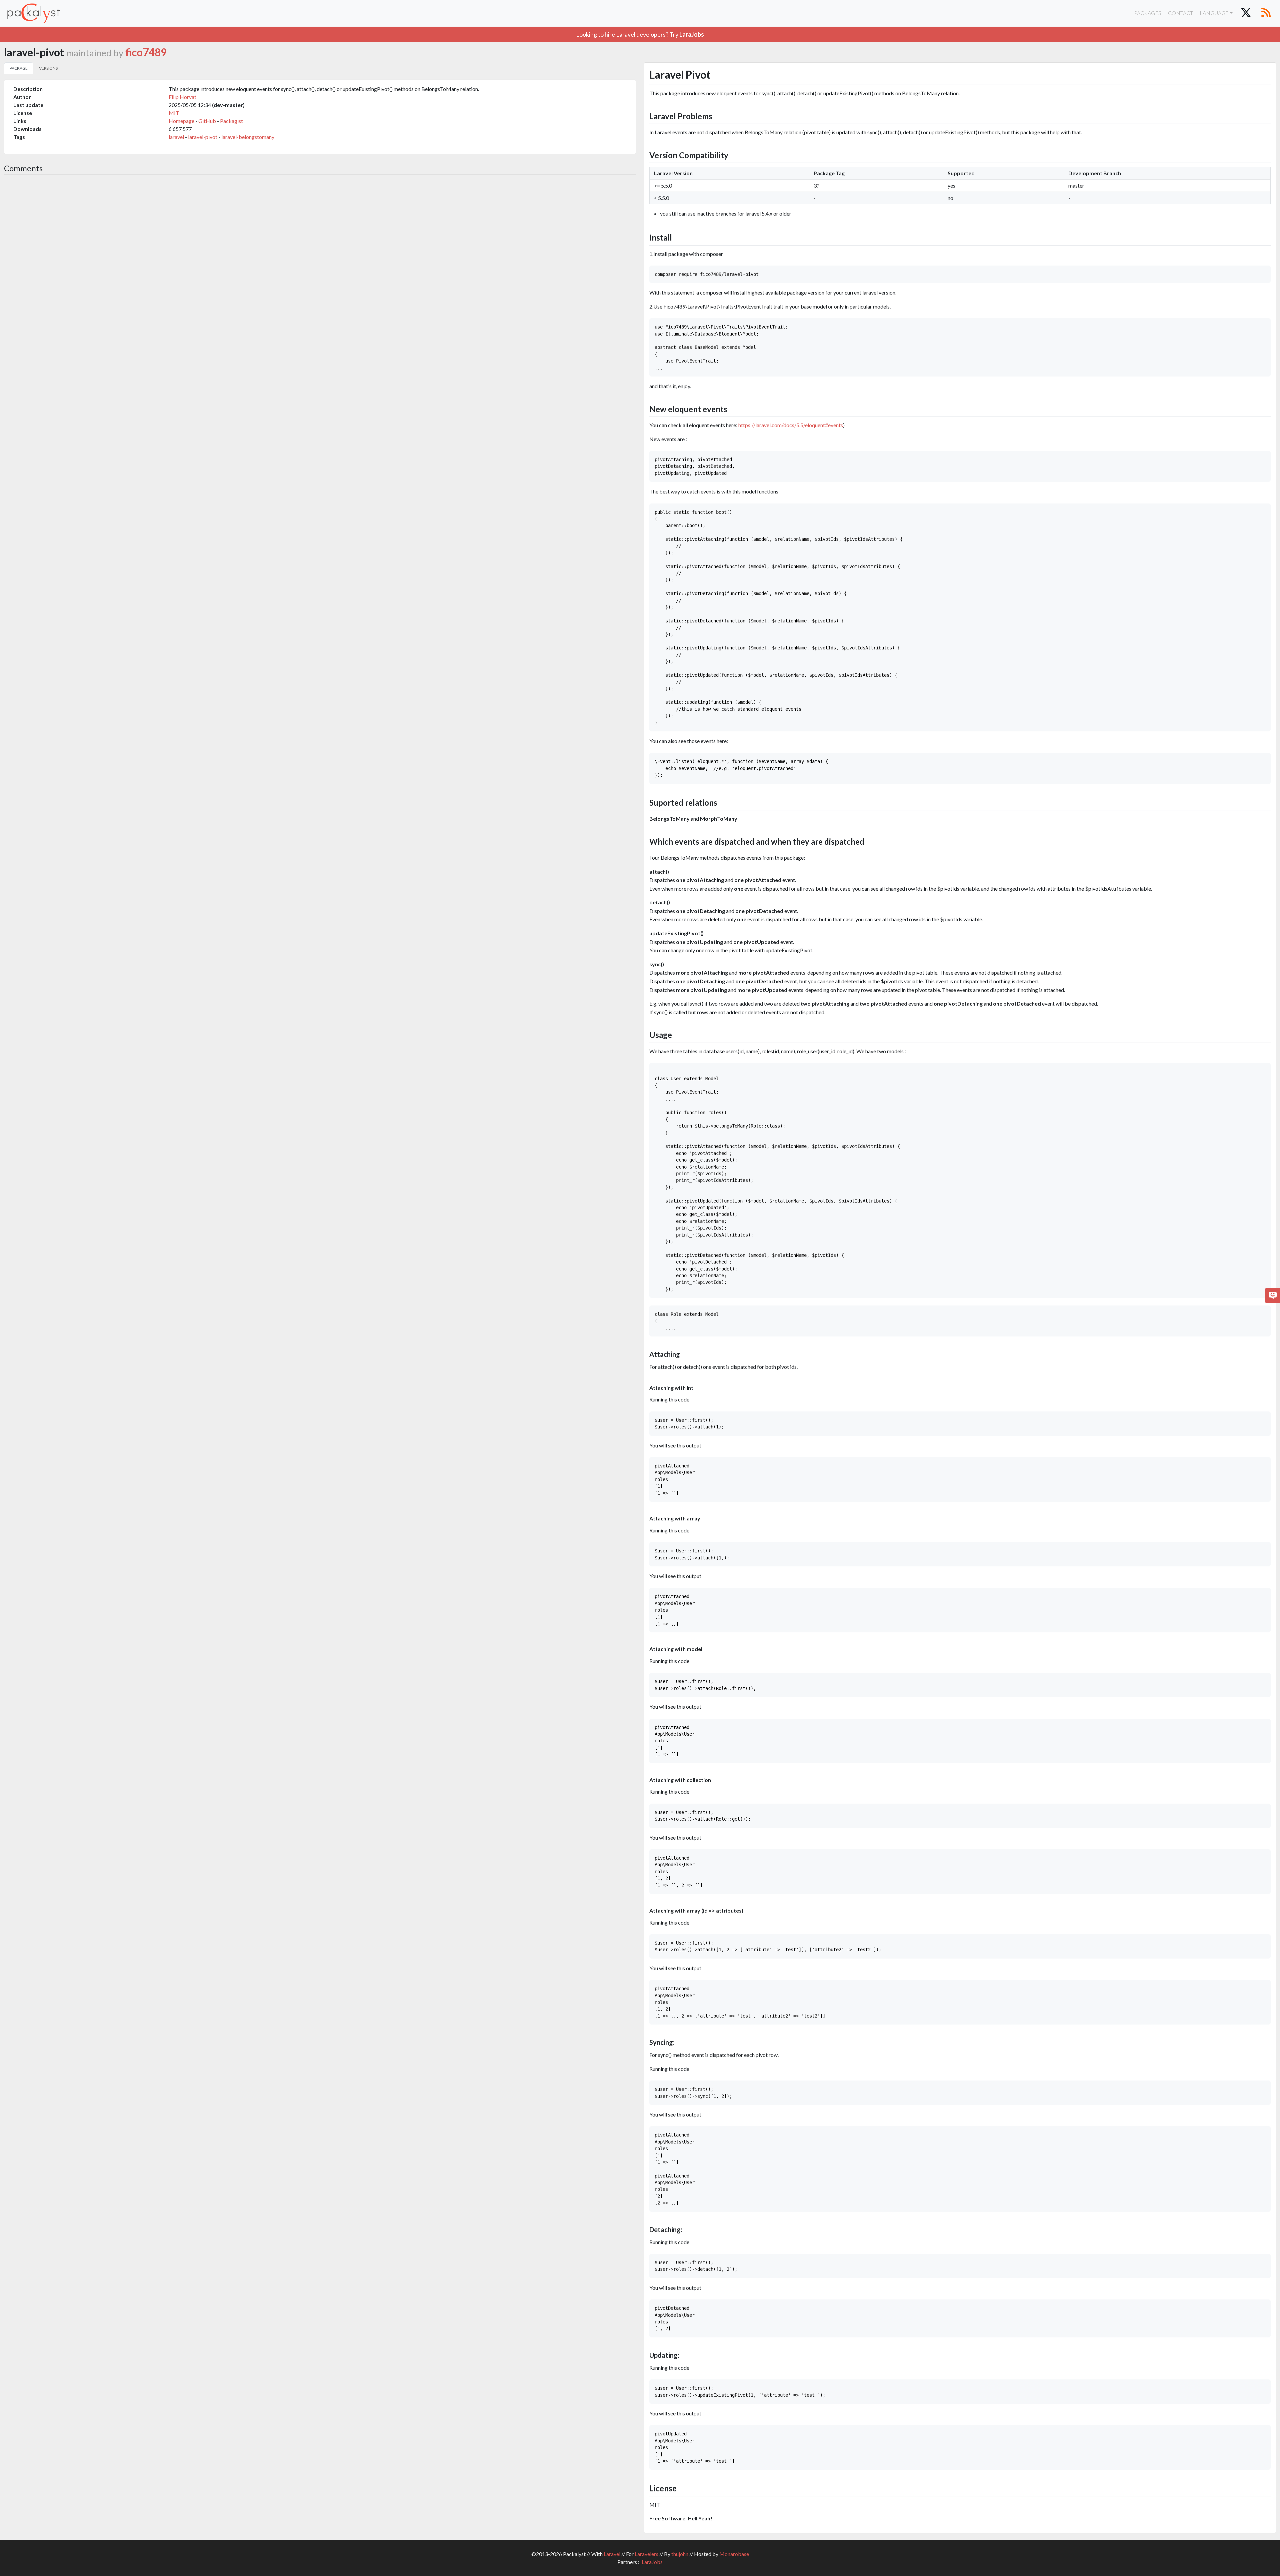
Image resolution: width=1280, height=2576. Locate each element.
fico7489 (146, 52)
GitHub (207, 121)
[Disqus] (320, 269)
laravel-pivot (203, 137)
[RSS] (1266, 13)
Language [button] (1214, 13)
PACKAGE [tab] (19, 68)
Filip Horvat (182, 97)
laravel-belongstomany (248, 137)
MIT (174, 113)
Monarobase (734, 2554)
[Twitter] (1246, 13)
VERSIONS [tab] (48, 68)
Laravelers (646, 2554)
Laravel (612, 2554)
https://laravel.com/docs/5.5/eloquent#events (791, 425)
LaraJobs (652, 2562)
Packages (1148, 13)
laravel (176, 137)
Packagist (231, 121)
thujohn (680, 2554)
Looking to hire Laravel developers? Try (640, 34)
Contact (1180, 13)
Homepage (181, 121)
